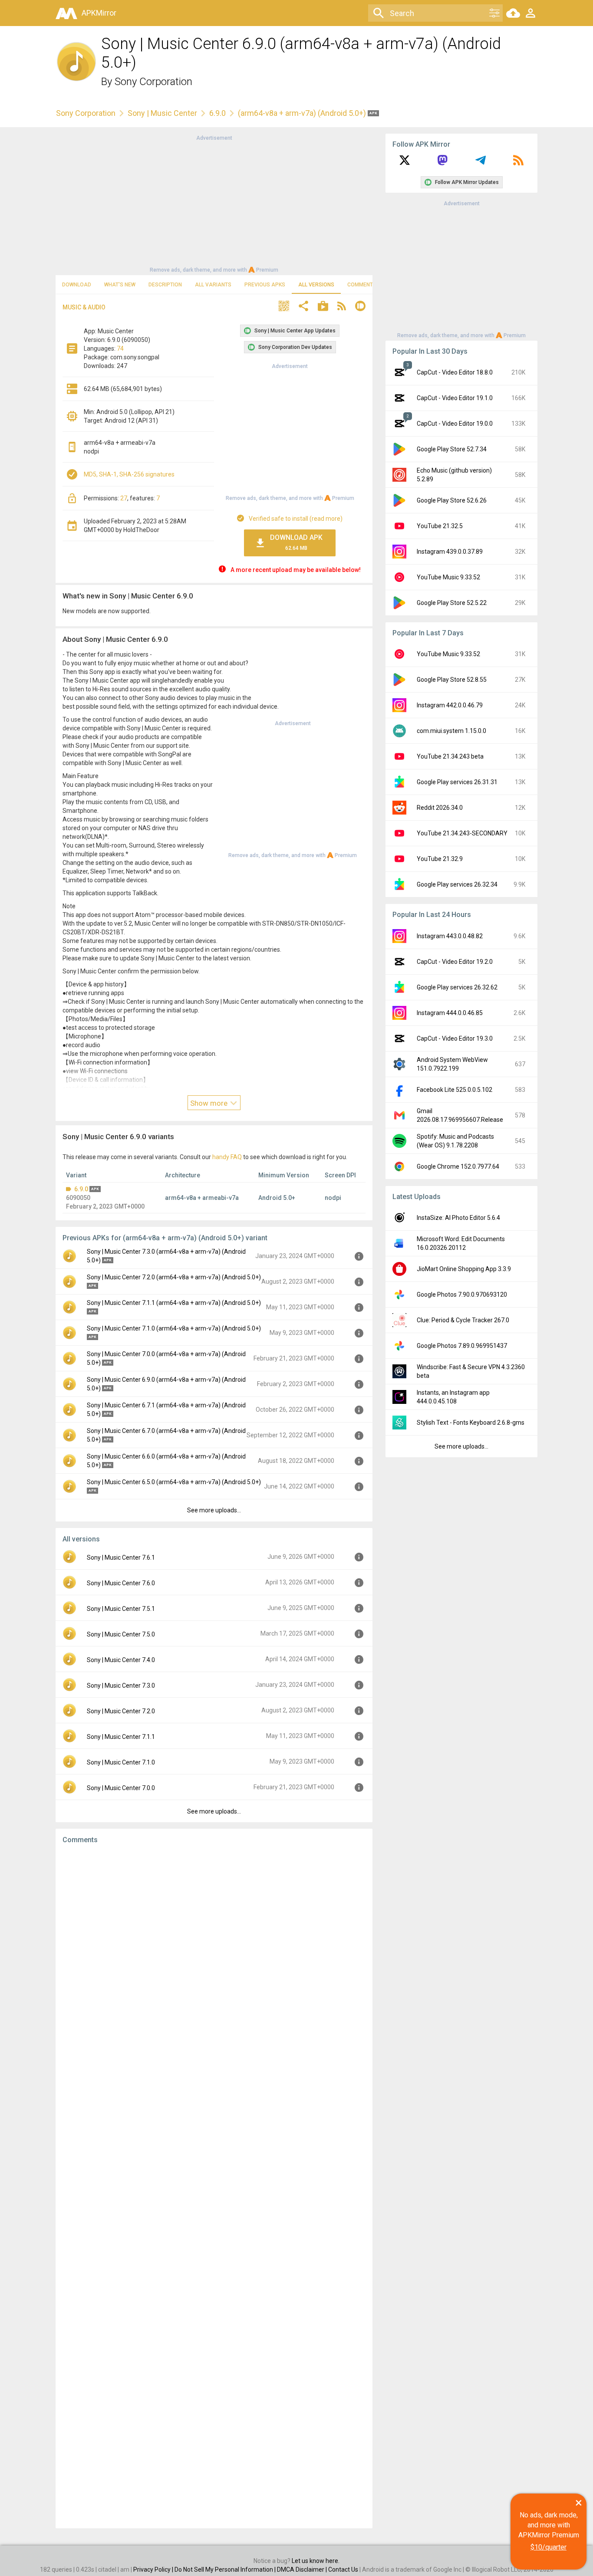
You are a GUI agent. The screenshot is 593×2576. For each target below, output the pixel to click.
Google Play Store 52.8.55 (452, 680)
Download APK (296, 542)
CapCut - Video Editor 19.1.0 (455, 398)
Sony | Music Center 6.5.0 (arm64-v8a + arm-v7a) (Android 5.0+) (174, 1482)
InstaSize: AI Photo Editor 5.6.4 (458, 1218)
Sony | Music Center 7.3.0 (121, 1686)
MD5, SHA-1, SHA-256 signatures (129, 474)
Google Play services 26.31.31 (457, 782)
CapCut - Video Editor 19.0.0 (455, 424)
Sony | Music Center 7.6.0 (121, 1583)
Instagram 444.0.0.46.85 (450, 1013)
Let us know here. (316, 2561)
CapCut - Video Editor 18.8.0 (455, 372)
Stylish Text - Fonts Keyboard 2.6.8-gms (471, 1423)
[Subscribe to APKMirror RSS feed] (518, 163)
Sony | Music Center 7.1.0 (121, 1762)
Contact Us (343, 2569)
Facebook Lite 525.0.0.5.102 (455, 1090)
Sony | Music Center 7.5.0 (121, 1634)
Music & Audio (84, 307)
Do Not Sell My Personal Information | (226, 2569)
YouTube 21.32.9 (440, 859)
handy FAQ (227, 1157)
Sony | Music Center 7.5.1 (121, 1609)
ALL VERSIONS (316, 285)
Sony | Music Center (162, 113)
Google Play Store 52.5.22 (452, 603)
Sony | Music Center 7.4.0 (121, 1660)
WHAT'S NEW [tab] (120, 285)
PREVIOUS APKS (265, 285)
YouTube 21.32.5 (440, 526)
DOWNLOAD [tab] (77, 285)
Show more (210, 1103)
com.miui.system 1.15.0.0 (451, 731)
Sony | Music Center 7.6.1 (121, 1557)
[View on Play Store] (323, 307)
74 (120, 348)
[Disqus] (214, 2186)
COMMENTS (362, 285)
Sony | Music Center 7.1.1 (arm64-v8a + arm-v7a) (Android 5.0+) (174, 1303)
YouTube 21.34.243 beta (450, 756)
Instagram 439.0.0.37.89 (450, 552)
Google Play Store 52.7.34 (452, 449)
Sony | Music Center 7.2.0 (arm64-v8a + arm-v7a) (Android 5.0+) (174, 1277)
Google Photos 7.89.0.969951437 (462, 1346)
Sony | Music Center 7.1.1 (121, 1737)
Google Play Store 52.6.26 (452, 500)
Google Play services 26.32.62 (457, 987)
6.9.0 (217, 113)
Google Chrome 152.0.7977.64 (458, 1166)
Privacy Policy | (154, 2569)
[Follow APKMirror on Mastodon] (442, 163)
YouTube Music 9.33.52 (448, 577)
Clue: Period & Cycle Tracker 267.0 (463, 1320)
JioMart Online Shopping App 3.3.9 (464, 1269)
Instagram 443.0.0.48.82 (450, 936)
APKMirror (99, 13)
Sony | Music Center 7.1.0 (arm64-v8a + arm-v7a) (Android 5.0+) (174, 1328)
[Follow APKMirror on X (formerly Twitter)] (405, 163)
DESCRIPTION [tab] (165, 285)
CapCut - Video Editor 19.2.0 (455, 962)
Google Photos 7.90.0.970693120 (462, 1295)
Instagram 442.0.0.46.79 (450, 705)
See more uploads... (214, 1510)
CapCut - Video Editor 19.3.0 (455, 1038)
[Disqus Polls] (214, 1961)
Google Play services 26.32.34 (457, 884)
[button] (284, 307)
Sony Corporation (153, 82)
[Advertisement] (214, 203)
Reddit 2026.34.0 (440, 808)
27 (124, 498)
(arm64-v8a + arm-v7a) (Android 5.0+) (303, 113)
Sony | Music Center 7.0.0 (121, 1788)
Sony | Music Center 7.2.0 (121, 1711)
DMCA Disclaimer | (303, 2569)
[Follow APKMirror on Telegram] (481, 163)
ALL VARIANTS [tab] (213, 285)
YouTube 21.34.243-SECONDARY (462, 833)
